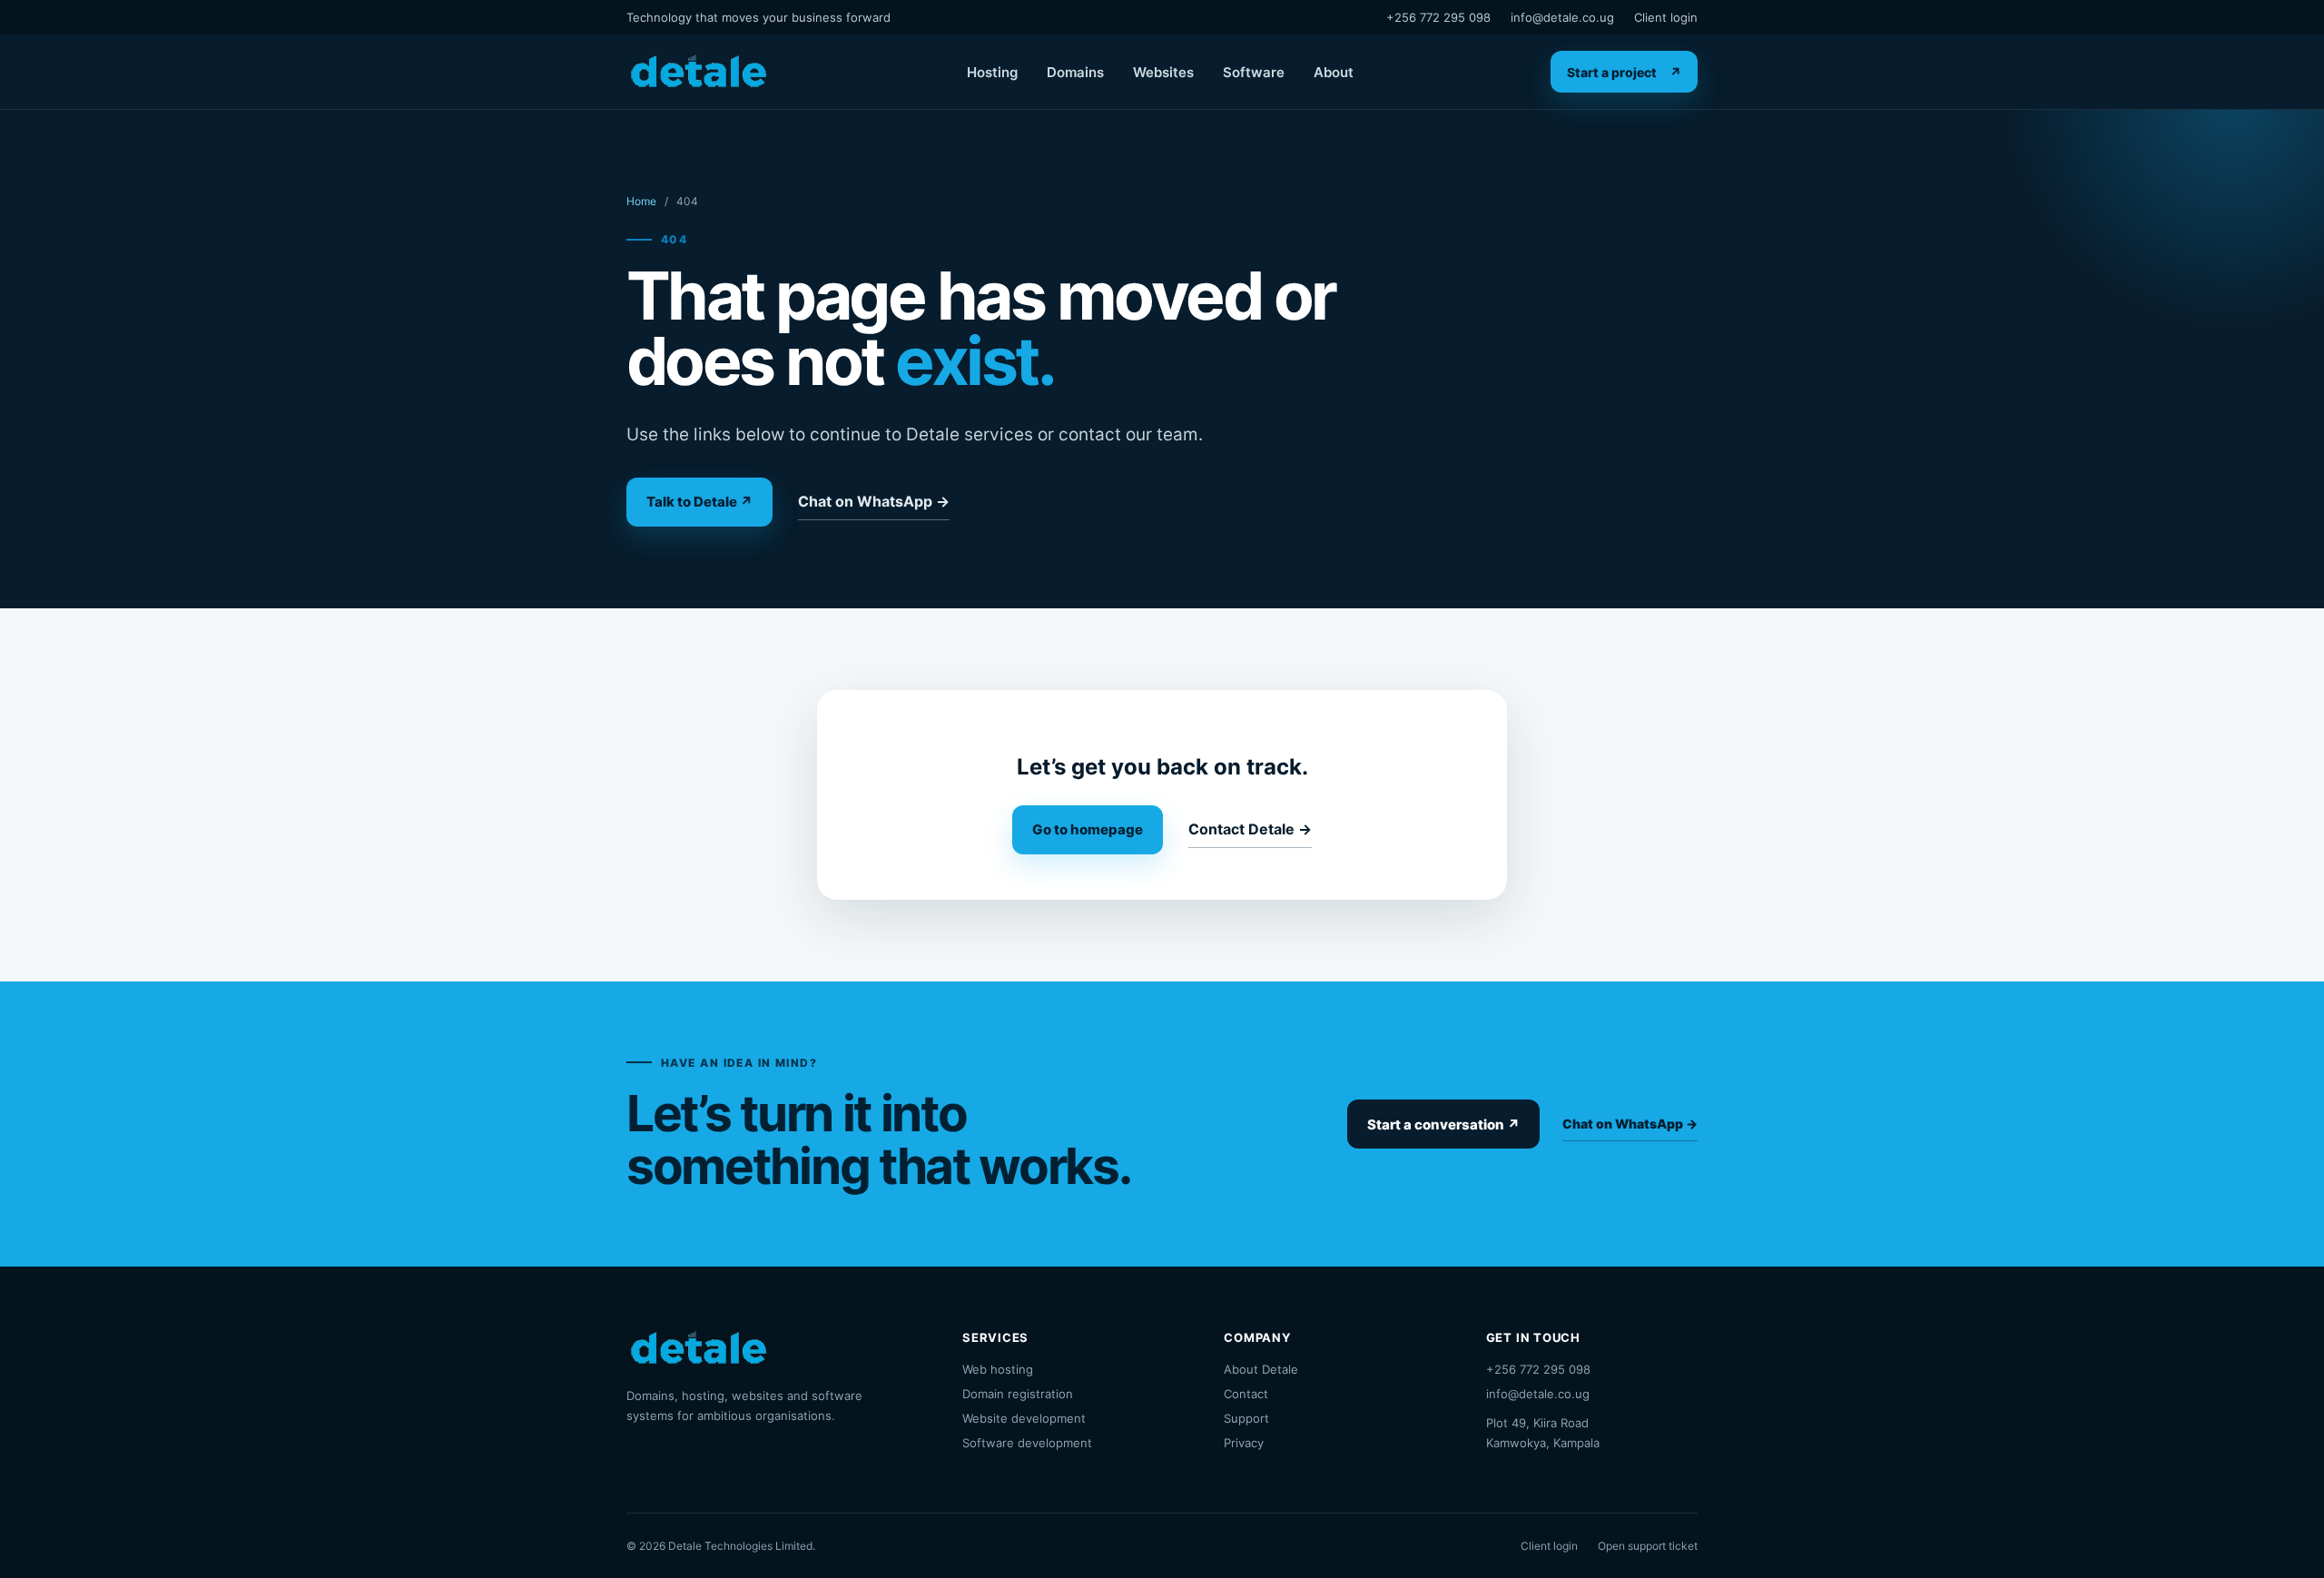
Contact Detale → (1250, 829)
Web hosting (998, 1369)
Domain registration (1018, 1394)
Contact (1246, 1394)
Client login (1666, 17)
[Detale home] (698, 72)
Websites (1163, 72)
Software (1254, 72)
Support (1246, 1418)
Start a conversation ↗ (1443, 1124)
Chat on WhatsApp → (874, 501)
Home (641, 201)
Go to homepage (1088, 829)
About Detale (1261, 1369)
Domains (1075, 72)
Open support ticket (1648, 1546)
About (1334, 72)
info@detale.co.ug (1562, 17)
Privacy (1244, 1443)
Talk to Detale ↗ (699, 502)
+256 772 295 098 (1438, 17)
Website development (1024, 1418)
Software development (1027, 1443)
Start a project (1624, 72)
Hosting (992, 72)
